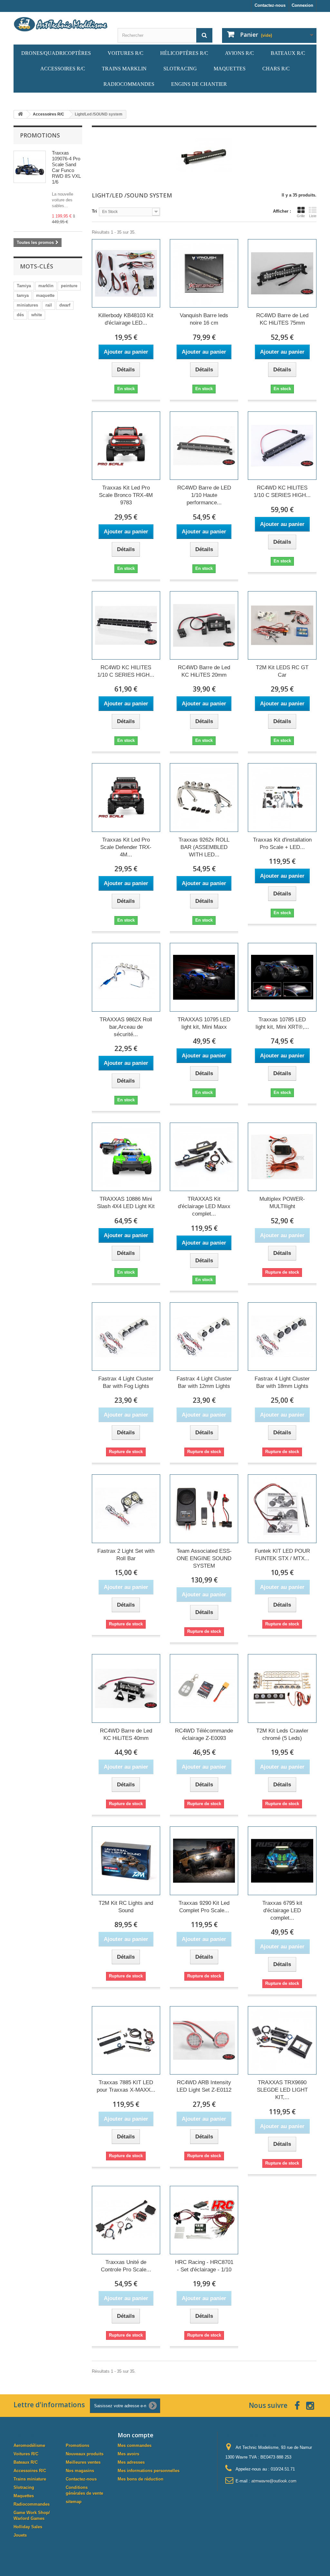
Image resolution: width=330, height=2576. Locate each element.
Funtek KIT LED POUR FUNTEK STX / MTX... (282, 1555)
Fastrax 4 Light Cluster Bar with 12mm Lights (204, 1382)
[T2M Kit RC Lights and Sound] (126, 1861)
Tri (94, 211)
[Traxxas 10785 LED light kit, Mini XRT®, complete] (282, 977)
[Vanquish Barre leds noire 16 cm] (204, 273)
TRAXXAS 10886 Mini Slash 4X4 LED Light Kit (126, 1203)
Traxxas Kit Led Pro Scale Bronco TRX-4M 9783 (126, 495)
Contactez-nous (270, 5)
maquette (45, 295)
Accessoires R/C (30, 2471)
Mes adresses (131, 2462)
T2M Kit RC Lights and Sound (126, 1907)
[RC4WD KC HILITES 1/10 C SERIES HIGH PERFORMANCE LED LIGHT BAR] (282, 446)
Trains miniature (30, 2479)
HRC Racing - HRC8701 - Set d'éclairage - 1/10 (204, 2266)
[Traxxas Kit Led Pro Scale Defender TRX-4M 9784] (126, 797)
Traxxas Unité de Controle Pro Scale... (126, 2266)
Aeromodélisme (29, 2445)
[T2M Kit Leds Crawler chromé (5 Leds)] (282, 1688)
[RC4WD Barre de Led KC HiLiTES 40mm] (126, 1688)
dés (20, 315)
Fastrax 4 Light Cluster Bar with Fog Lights (126, 1382)
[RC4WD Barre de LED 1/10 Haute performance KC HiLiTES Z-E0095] (204, 446)
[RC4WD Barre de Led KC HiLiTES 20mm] (204, 625)
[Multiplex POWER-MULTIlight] (282, 1157)
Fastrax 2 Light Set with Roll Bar (126, 1555)
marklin (46, 286)
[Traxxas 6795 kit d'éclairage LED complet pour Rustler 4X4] (282, 1861)
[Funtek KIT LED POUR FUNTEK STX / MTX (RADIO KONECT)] (282, 1509)
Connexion (302, 5)
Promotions (40, 135)
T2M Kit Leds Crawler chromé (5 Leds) (282, 1734)
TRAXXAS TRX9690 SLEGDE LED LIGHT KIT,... (282, 2090)
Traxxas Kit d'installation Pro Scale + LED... (282, 844)
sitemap (74, 2502)
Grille (301, 216)
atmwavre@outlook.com (274, 2481)
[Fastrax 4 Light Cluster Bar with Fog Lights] (126, 1337)
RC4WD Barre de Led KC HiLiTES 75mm (282, 319)
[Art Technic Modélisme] (61, 24)
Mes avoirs (128, 2454)
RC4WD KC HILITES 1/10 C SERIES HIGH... (282, 491)
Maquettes (24, 2496)
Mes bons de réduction (141, 2479)
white (37, 315)
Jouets (20, 2535)
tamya (23, 295)
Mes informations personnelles (149, 2471)
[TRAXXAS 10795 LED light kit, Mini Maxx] (204, 977)
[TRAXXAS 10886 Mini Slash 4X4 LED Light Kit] (126, 1157)
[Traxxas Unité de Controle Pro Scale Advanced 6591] (126, 2220)
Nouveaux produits (85, 2454)
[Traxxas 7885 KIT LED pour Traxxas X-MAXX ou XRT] (126, 2040)
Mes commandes (135, 2445)
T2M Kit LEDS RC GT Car (282, 671)
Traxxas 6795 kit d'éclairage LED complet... (282, 1910)
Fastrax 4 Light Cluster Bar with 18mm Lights (282, 1382)
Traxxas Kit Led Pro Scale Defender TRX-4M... (126, 847)
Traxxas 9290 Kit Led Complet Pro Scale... (204, 1907)
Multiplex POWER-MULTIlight (282, 1203)
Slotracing (24, 2487)
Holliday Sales (28, 2527)
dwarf (65, 305)
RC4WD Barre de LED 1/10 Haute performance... (204, 495)
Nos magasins (80, 2471)
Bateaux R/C (26, 2462)
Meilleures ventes (83, 2462)
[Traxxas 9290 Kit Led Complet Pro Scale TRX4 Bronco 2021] (204, 1861)
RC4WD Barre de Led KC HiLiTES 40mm (126, 1734)
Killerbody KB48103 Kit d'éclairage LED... (126, 319)
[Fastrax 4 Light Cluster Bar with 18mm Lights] (282, 1337)
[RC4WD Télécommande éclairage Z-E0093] (204, 1688)
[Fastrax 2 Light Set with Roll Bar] (126, 1509)
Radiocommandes (32, 2504)
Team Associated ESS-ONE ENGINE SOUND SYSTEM (204, 1558)
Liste (313, 216)
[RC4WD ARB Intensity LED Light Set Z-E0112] (204, 2040)
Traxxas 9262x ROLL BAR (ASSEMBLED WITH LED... (204, 847)
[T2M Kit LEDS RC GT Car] (282, 625)
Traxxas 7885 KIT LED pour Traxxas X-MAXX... (126, 2086)
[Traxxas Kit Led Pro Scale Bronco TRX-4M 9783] (126, 446)
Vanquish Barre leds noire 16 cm (204, 319)
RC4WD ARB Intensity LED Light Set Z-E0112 (204, 2086)
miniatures (27, 305)
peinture (69, 286)
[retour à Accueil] (20, 114)
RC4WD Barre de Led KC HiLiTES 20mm (204, 671)
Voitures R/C (26, 2454)
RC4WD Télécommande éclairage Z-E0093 (204, 1734)
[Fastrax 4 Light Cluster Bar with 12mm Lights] (204, 1337)
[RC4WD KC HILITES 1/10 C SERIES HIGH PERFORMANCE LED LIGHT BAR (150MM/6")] (126, 625)
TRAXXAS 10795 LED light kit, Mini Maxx (204, 1023)
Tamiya (24, 286)
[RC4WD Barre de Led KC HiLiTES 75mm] (282, 273)
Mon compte (136, 2435)
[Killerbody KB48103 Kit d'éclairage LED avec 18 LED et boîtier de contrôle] (126, 273)
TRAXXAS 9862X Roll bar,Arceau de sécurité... (126, 1027)
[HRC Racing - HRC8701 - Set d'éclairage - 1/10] (204, 2220)
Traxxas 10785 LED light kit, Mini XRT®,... (282, 1023)
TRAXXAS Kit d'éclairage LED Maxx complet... (204, 1206)
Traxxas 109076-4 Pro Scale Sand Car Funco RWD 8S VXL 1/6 (66, 167)
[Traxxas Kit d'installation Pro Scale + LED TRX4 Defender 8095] (282, 797)
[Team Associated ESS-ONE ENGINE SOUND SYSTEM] (204, 1509)
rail (49, 305)
